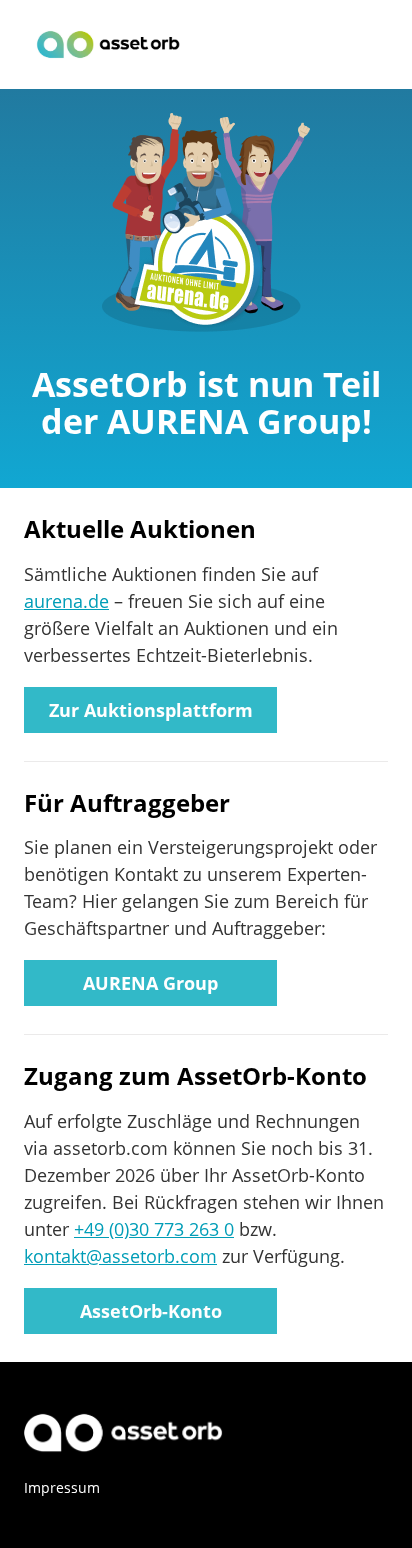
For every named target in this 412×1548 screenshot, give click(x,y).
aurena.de (66, 601)
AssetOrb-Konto (151, 1311)
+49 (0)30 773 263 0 (154, 1229)
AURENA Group (150, 983)
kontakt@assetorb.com (120, 1256)
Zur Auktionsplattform (151, 710)
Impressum (62, 1487)
